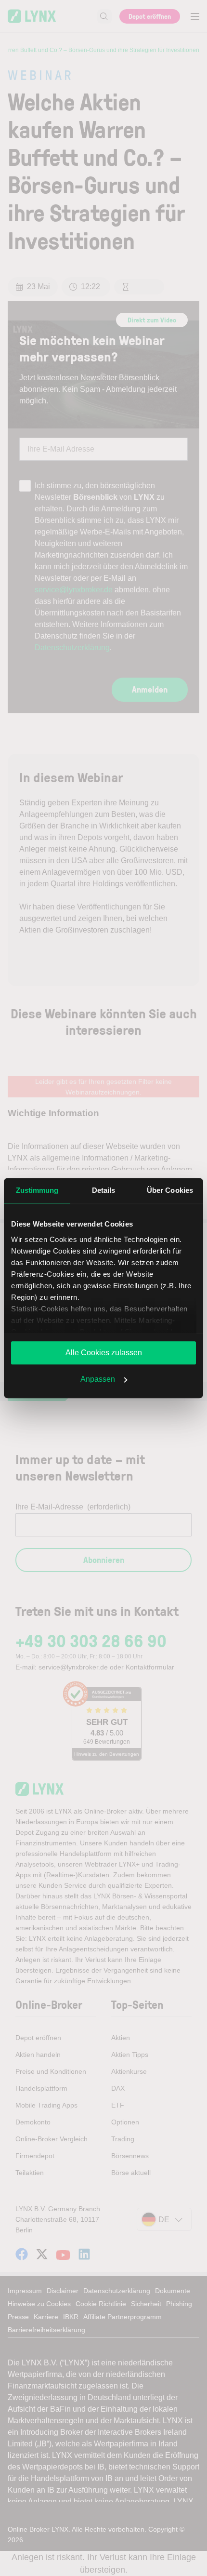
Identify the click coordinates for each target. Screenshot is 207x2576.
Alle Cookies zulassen (104, 1353)
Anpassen (98, 1379)
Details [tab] (104, 1190)
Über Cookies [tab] (170, 1190)
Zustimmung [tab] (37, 1190)
